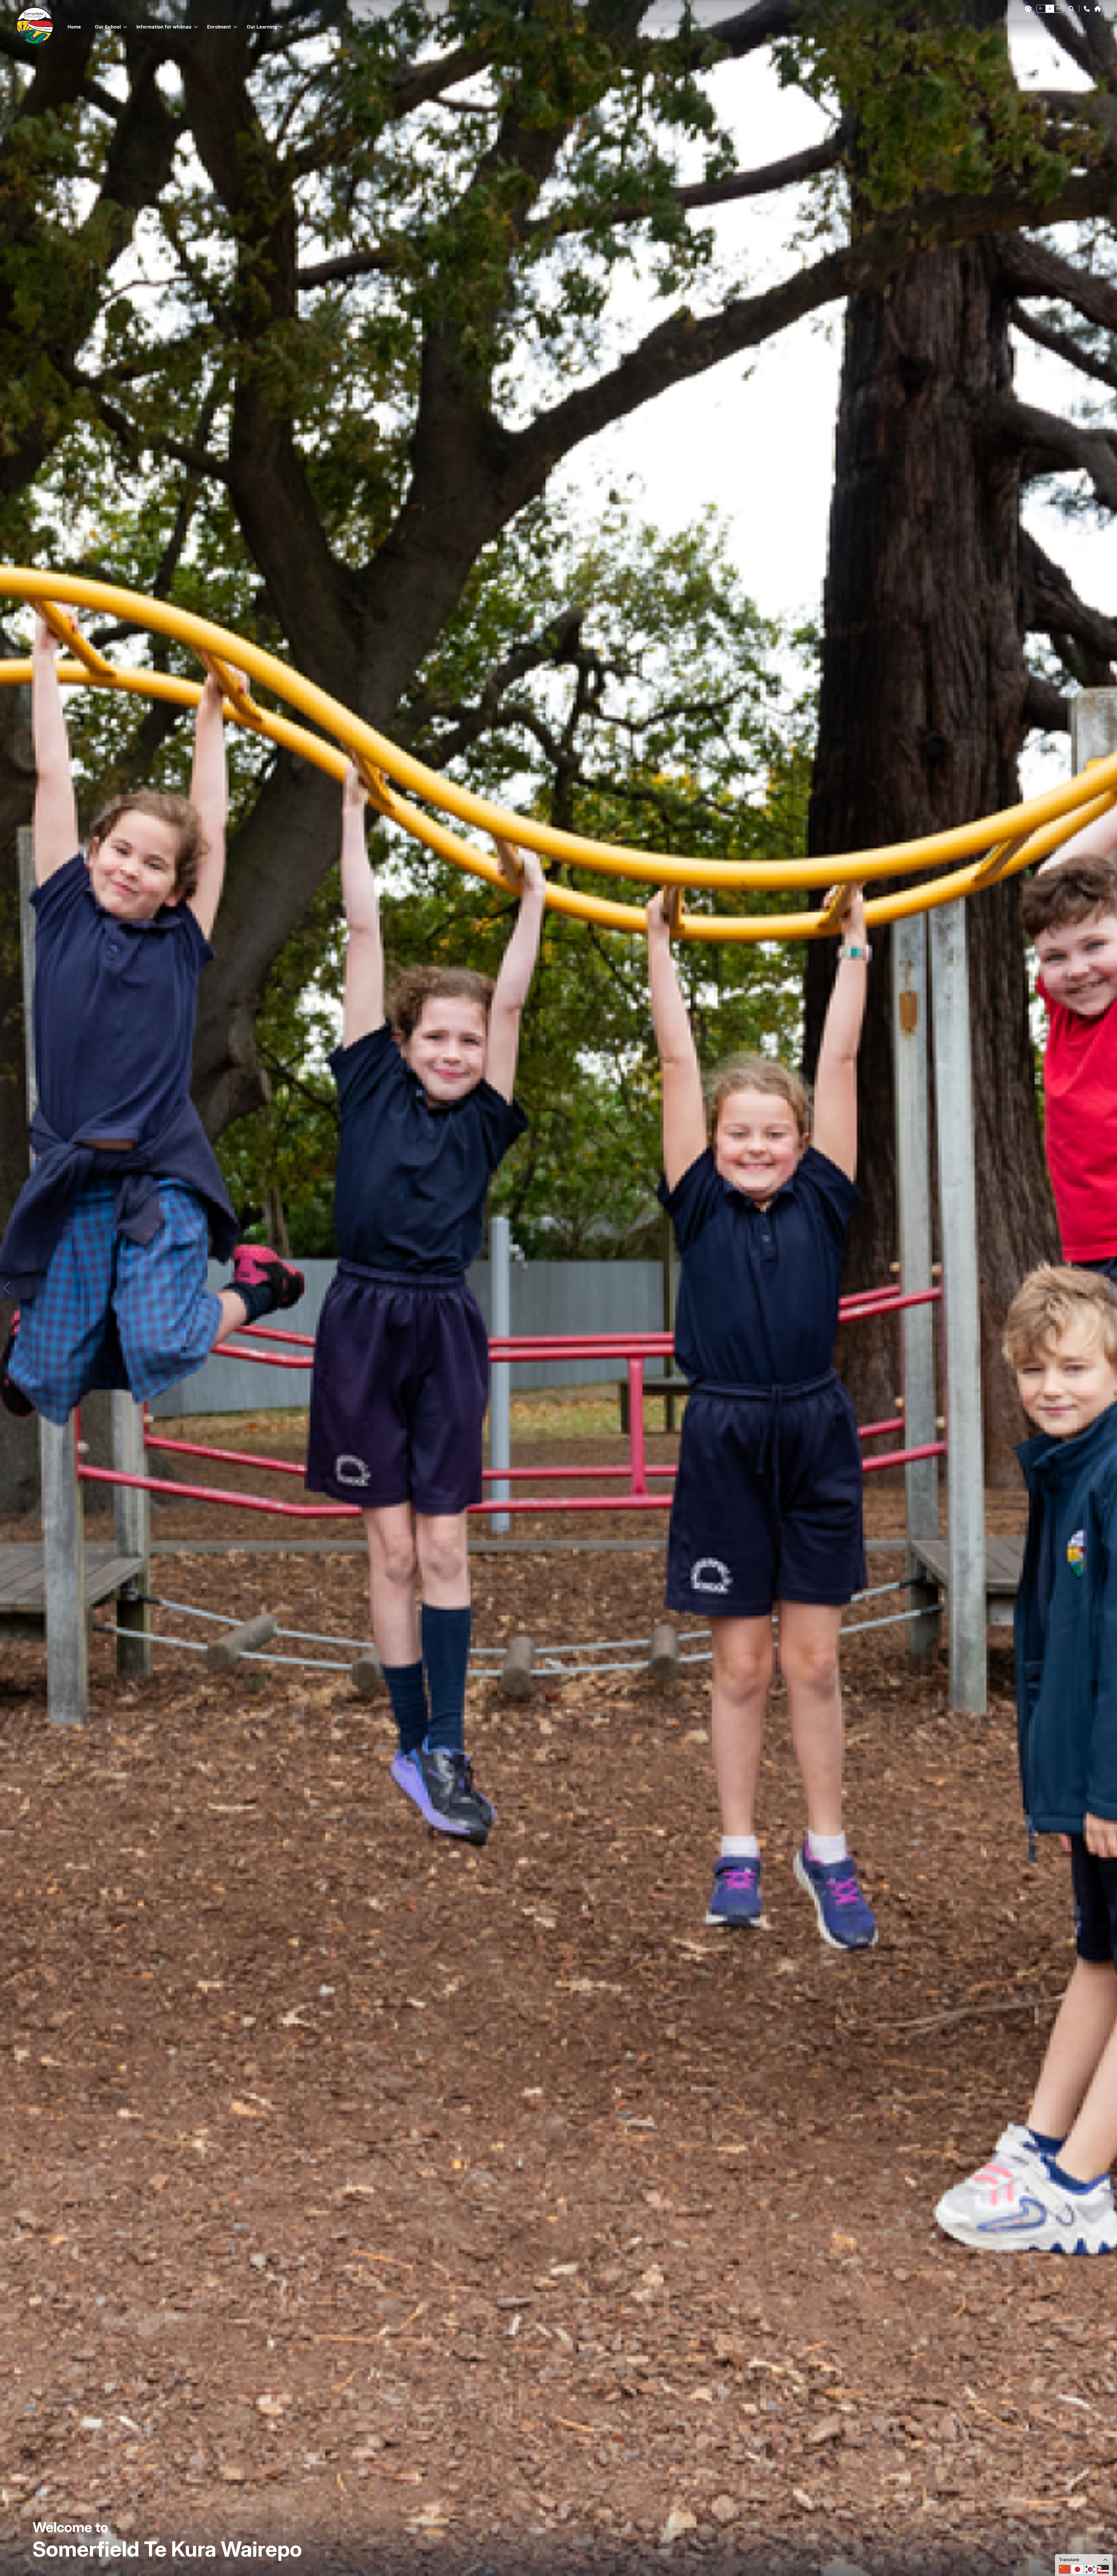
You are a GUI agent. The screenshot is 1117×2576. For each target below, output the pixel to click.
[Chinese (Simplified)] (1065, 2569)
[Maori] (1103, 2569)
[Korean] (1090, 2569)
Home (74, 27)
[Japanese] (1077, 2569)
